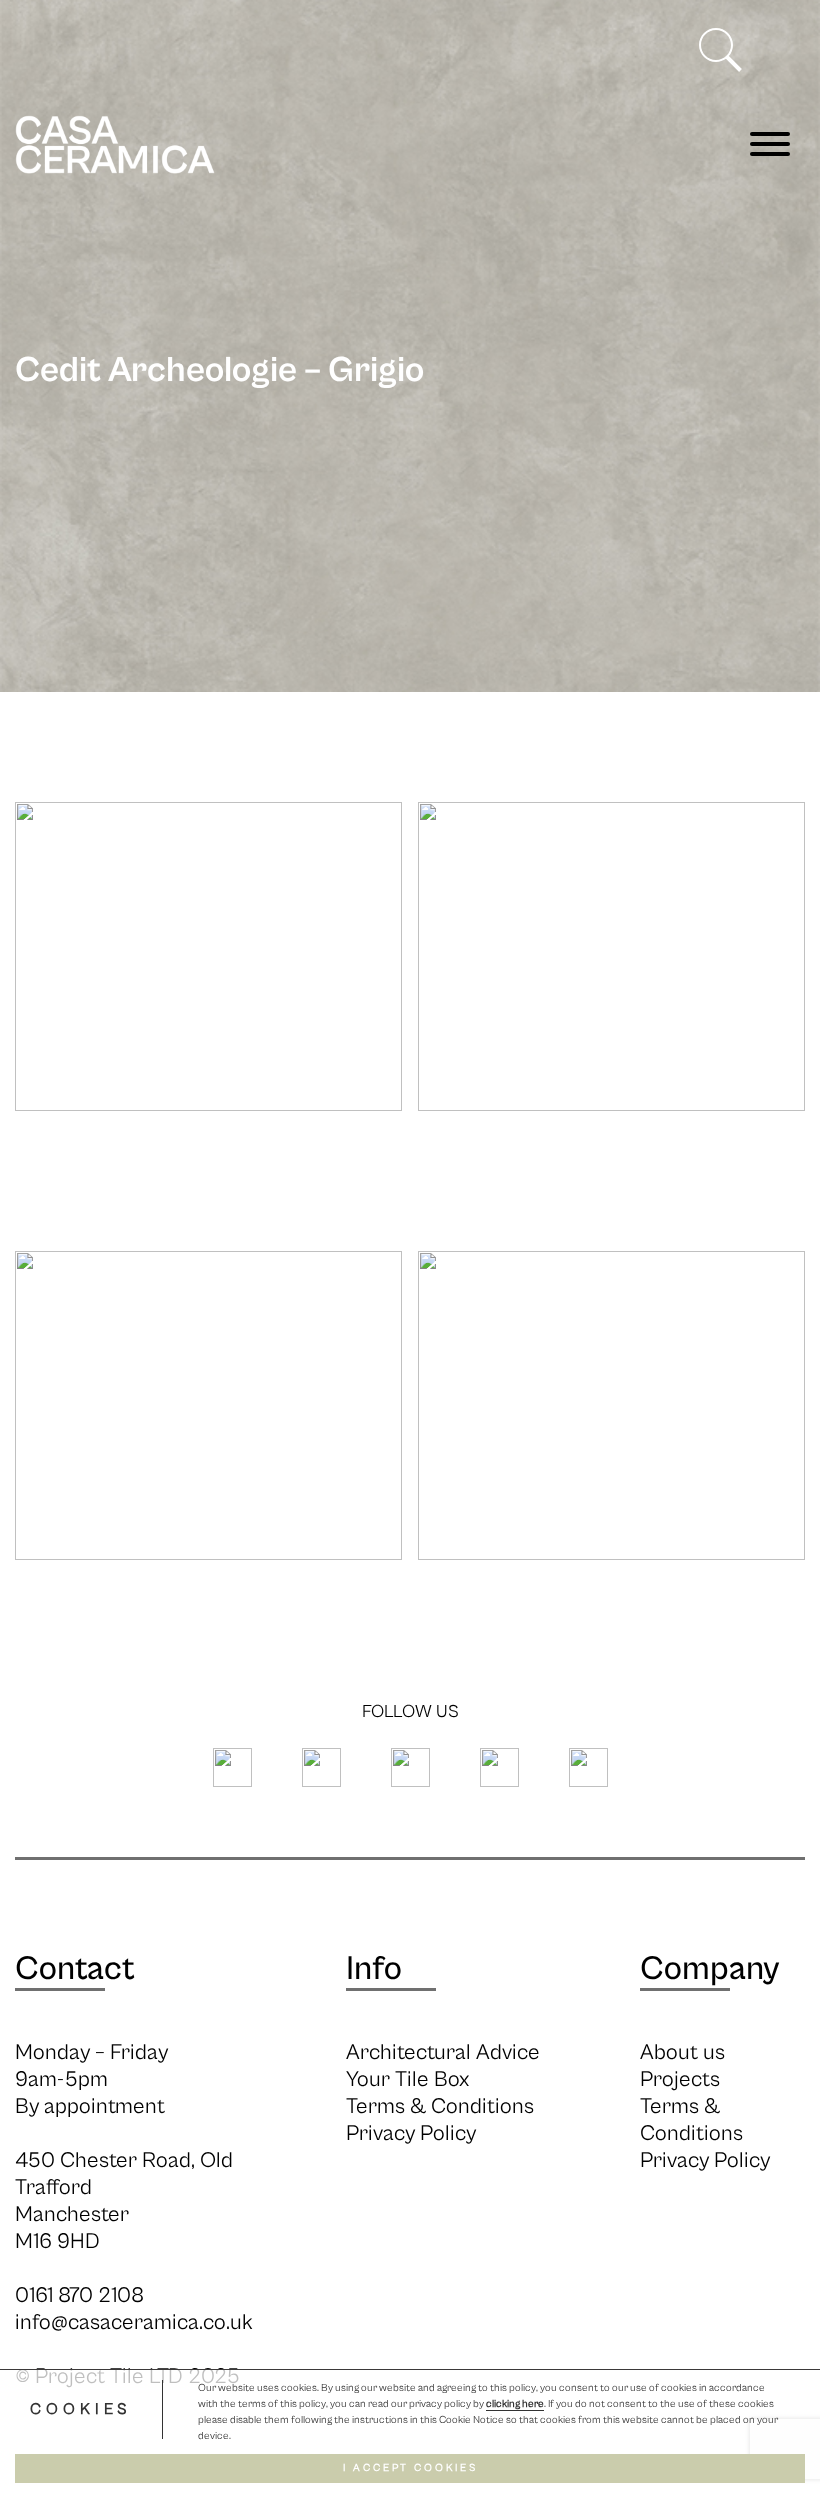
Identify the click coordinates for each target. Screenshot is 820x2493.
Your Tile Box (407, 2079)
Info (374, 1969)
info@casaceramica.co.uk (134, 2322)
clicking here (515, 2404)
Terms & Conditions (440, 2106)
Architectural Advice (443, 2052)
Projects (680, 2079)
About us (682, 2052)
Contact (75, 1969)
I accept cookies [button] (410, 2468)
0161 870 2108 (79, 2295)
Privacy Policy (411, 2133)
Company (709, 1969)
